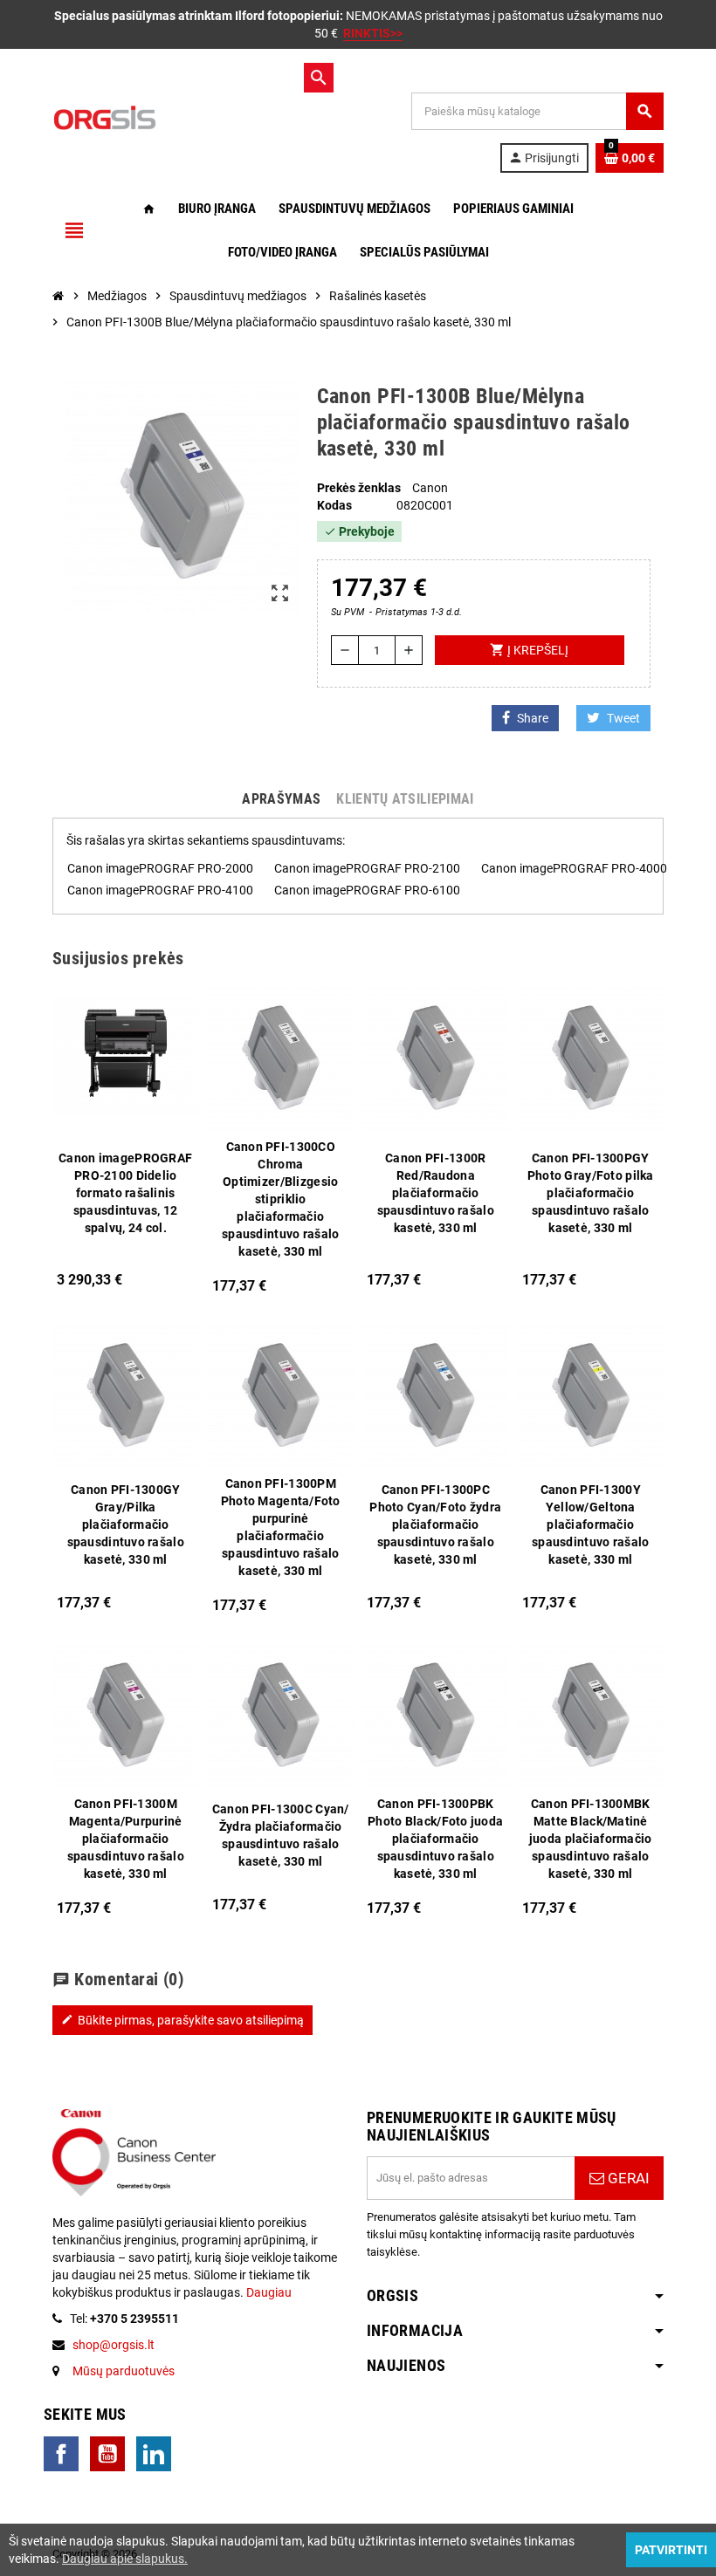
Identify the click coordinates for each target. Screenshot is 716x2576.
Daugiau (268, 2292)
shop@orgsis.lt (114, 2345)
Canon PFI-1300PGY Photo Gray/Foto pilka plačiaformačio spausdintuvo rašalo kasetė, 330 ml (591, 1193)
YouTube (107, 2454)
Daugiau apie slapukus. (125, 2559)
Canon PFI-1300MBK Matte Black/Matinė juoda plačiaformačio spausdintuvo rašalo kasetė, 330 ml (591, 1839)
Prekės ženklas (359, 488)
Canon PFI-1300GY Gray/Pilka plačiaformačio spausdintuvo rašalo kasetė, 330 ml (126, 1524)
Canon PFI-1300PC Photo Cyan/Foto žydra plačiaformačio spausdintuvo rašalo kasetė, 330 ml (435, 1524)
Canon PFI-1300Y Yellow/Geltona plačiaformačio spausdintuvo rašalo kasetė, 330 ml (590, 1524)
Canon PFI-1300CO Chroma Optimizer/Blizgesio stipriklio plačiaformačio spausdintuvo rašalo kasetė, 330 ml (280, 1199)
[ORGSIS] (175, 117)
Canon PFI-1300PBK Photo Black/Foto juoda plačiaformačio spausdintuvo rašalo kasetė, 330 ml (435, 1839)
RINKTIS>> (373, 33)
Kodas (334, 505)
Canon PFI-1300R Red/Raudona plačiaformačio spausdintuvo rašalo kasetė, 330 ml (436, 1193)
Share (533, 718)
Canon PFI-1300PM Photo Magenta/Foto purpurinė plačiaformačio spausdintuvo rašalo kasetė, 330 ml (281, 1527)
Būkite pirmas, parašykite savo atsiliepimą (182, 2020)
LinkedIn (154, 2454)
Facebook (61, 2454)
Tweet (623, 718)
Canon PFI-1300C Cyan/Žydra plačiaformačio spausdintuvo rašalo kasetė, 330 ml (281, 1835)
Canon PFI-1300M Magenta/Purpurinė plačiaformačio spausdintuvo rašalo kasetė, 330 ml (126, 1839)
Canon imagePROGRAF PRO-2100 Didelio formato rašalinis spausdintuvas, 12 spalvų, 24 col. (125, 1193)
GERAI (627, 2178)
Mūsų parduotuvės (124, 2371)
